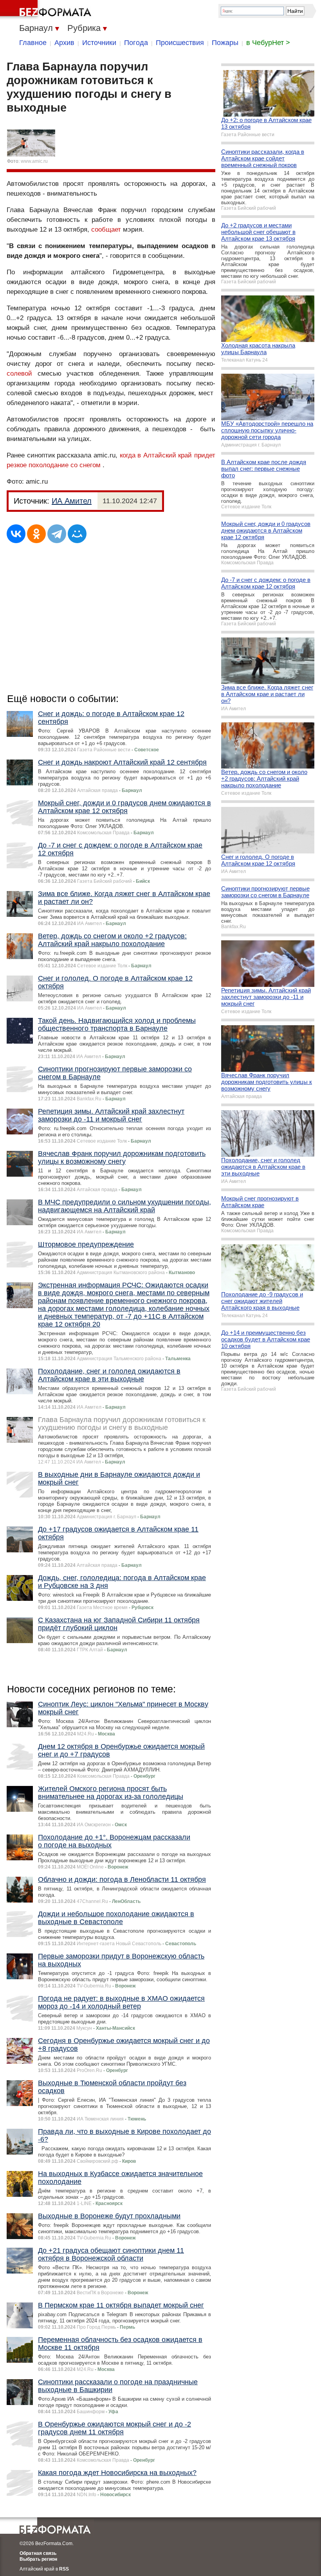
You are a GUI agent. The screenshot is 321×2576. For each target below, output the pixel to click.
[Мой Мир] (77, 534)
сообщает (106, 230)
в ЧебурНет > (268, 43)
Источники (99, 43)
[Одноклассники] (36, 534)
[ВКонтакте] (16, 534)
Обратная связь (38, 2553)
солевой (19, 374)
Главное (33, 43)
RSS (64, 2569)
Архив (64, 43)
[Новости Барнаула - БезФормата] (47, 10)
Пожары (225, 43)
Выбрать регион (38, 2559)
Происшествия (180, 43)
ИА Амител (72, 501)
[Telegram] (57, 534)
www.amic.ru (34, 161)
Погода (136, 43)
